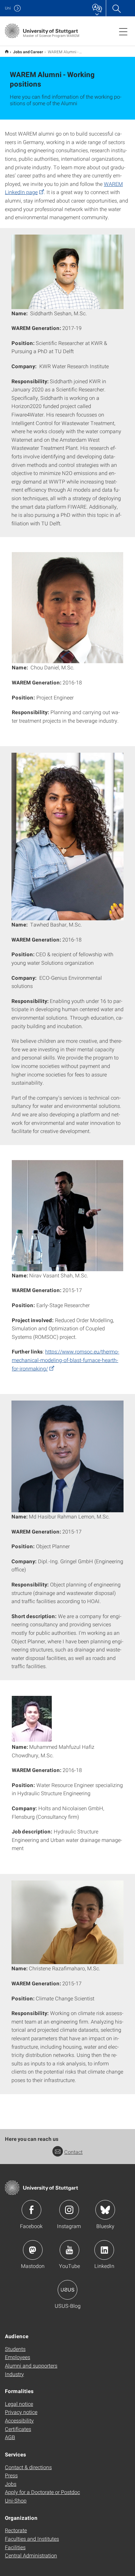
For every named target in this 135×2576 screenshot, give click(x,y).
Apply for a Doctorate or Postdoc (42, 2492)
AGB (10, 2437)
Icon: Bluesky (105, 2210)
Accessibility (19, 2420)
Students (15, 2349)
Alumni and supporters (31, 2365)
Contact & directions (28, 2467)
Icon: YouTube (69, 2250)
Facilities (15, 2547)
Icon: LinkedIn (104, 2250)
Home (7, 51)
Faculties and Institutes (32, 2539)
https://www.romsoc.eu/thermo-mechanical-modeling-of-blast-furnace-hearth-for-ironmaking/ (66, 1360)
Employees (18, 2357)
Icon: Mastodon (33, 2250)
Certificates (18, 2429)
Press (11, 2475)
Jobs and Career (28, 52)
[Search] (116, 8)
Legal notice (19, 2404)
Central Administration (31, 2555)
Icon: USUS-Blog (67, 2290)
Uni (8, 8)
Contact (73, 2152)
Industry (14, 2374)
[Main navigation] (123, 31)
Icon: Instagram (69, 2210)
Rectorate (16, 2530)
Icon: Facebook (31, 2210)
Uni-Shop (16, 2500)
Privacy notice (21, 2412)
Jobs (11, 2484)
